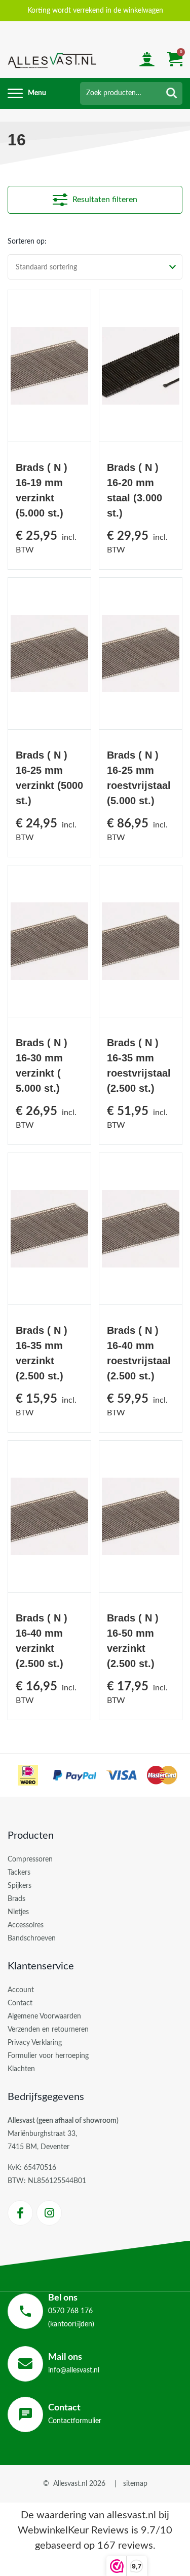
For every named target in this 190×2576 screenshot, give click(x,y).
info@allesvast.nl (74, 2363)
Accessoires (26, 1925)
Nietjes (18, 1912)
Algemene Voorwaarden (44, 2016)
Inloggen (147, 61)
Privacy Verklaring (35, 2043)
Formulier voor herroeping (48, 2056)
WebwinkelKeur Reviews (73, 2530)
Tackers (19, 1873)
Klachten (21, 2069)
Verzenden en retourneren (48, 2030)
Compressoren (30, 1859)
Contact (20, 2003)
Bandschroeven (32, 1938)
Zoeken (172, 93)
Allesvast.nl (70, 2484)
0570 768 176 (70, 2311)
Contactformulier (75, 2414)
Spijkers (20, 1886)
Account (21, 1990)
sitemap (135, 2484)
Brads (16, 1899)
